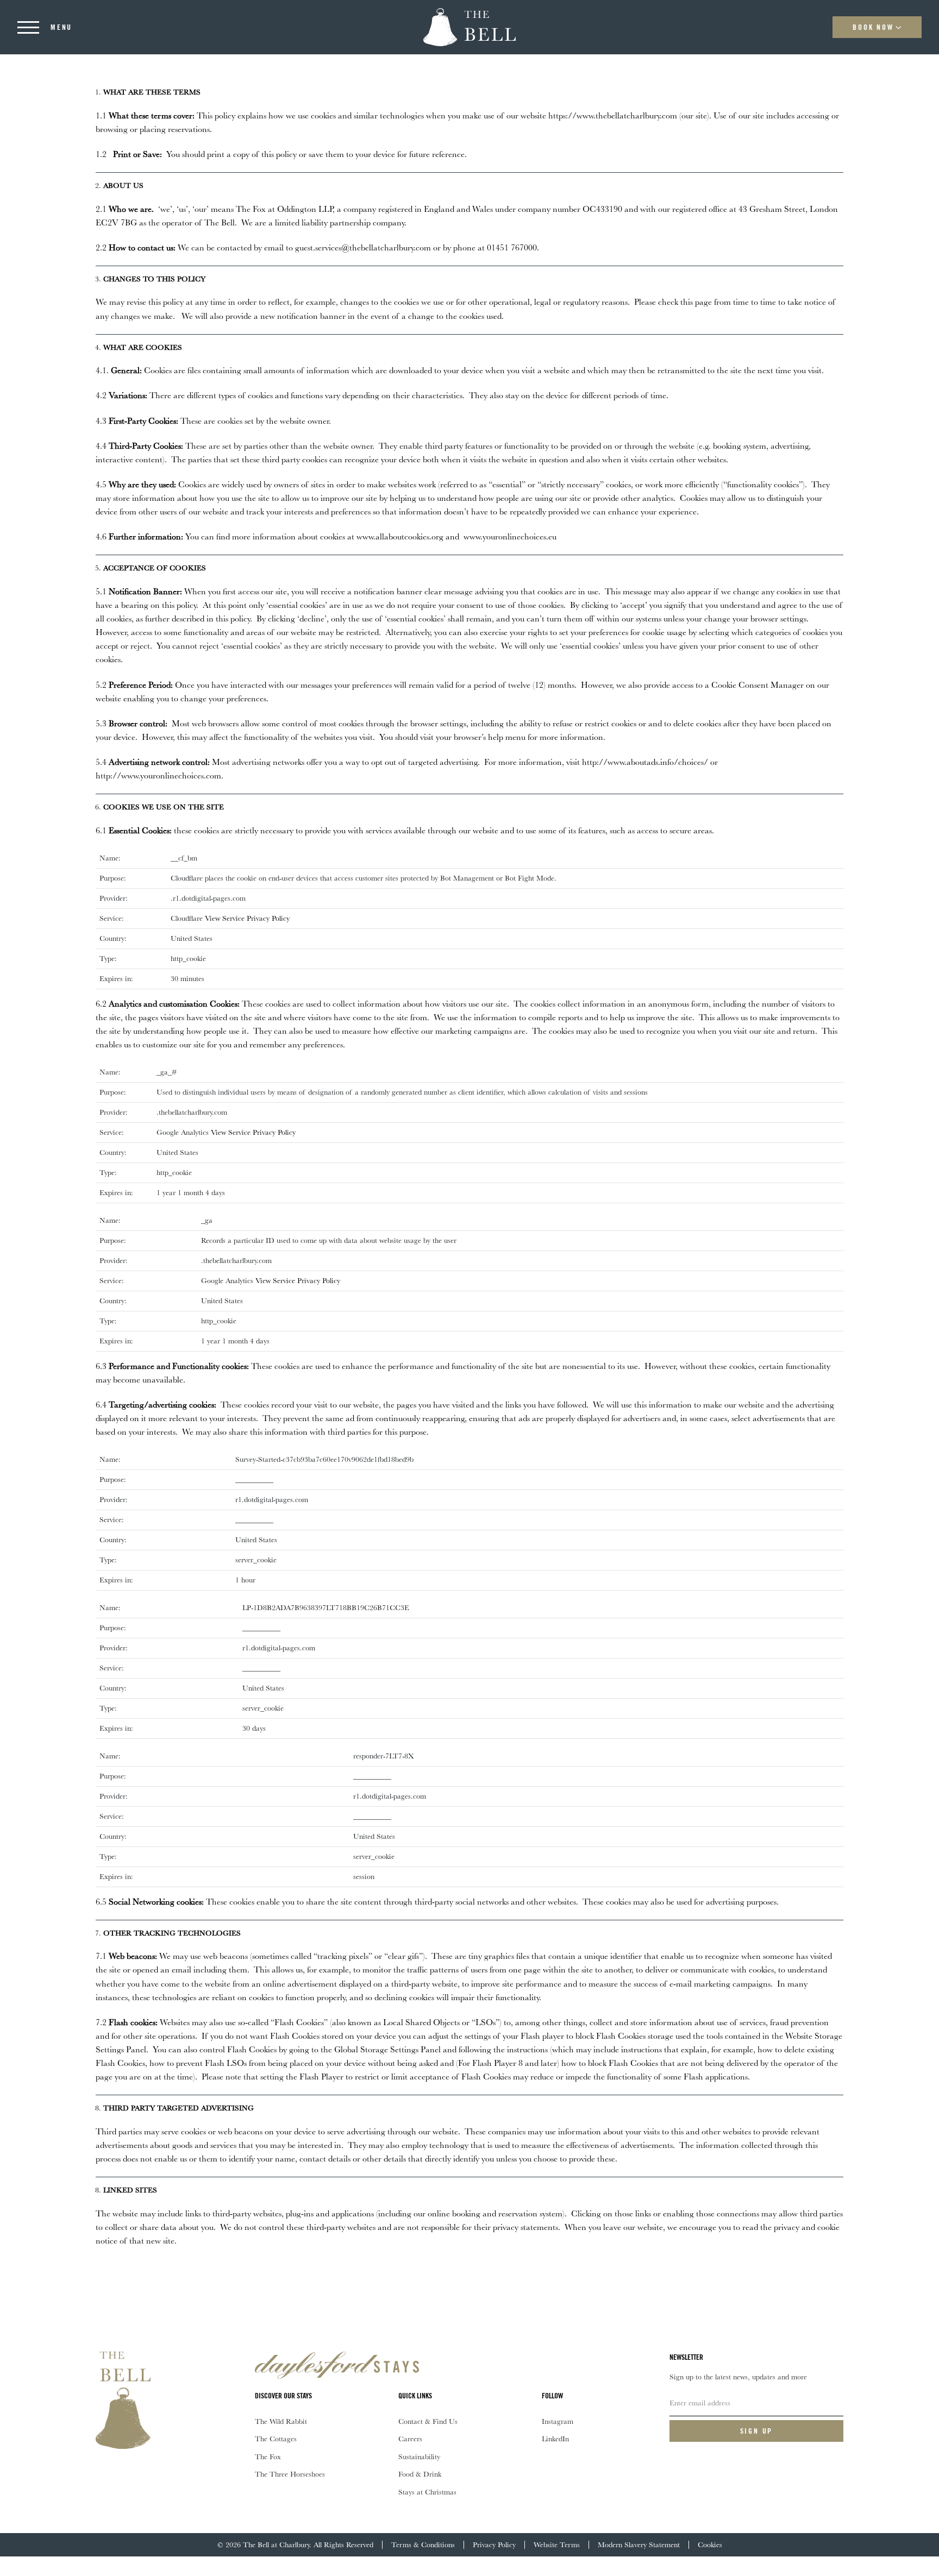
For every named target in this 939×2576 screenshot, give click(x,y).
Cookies (710, 2544)
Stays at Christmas (427, 2492)
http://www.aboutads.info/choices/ (645, 762)
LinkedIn (555, 2439)
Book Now (873, 27)
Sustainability (419, 2456)
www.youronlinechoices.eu (509, 536)
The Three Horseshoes (290, 2474)
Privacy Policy (494, 2544)
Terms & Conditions (423, 2544)
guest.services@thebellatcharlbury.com (363, 247)
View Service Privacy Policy (247, 918)
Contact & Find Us (428, 2421)
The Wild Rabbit (281, 2421)
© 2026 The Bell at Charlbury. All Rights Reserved (295, 2544)
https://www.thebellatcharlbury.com (614, 115)
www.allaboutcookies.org (400, 536)
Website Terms (557, 2544)
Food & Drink (420, 2474)
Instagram (558, 2421)
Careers (410, 2439)
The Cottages (276, 2439)
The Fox (268, 2456)
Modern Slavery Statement (639, 2544)
